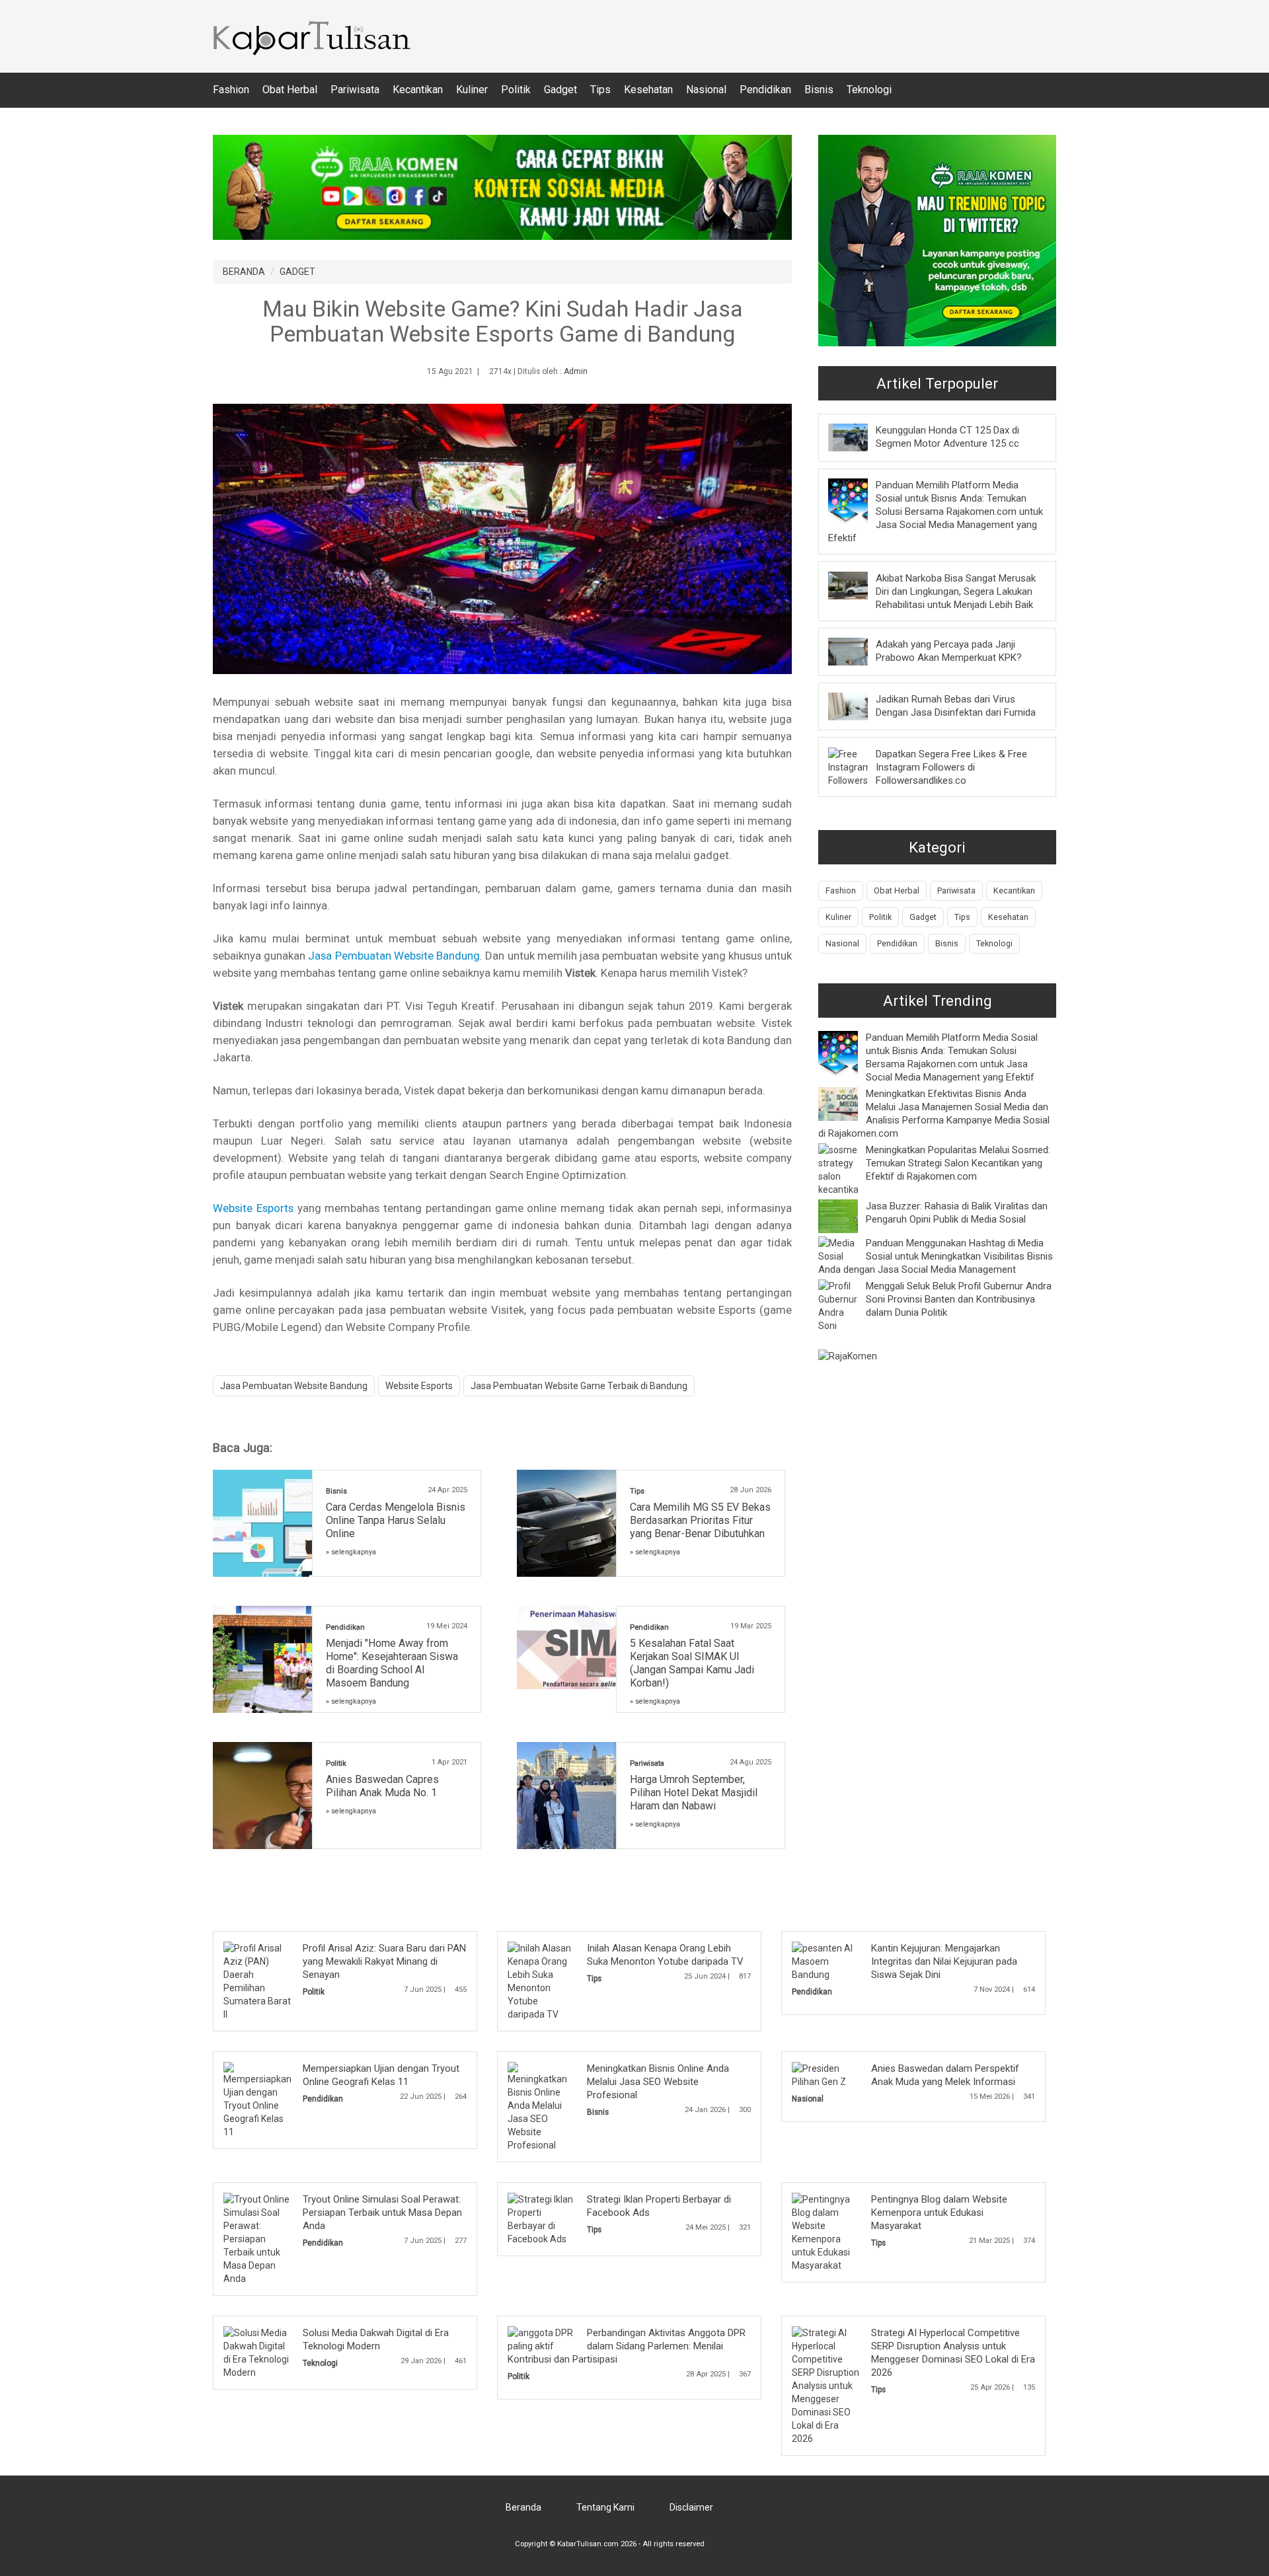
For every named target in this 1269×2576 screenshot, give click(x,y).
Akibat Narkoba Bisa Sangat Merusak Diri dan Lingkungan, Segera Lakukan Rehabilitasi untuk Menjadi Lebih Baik (956, 591)
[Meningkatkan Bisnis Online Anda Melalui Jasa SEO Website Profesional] (541, 2106)
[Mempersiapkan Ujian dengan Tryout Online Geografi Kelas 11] (257, 2100)
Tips (600, 90)
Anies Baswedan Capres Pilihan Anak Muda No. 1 (382, 1786)
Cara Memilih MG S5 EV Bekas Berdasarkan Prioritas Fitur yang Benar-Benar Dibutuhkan (700, 1520)
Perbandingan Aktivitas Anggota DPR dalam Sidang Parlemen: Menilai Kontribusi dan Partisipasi (627, 2346)
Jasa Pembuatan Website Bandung (394, 956)
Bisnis (819, 90)
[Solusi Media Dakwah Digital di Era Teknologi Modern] (257, 2352)
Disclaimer (691, 2507)
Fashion (231, 90)
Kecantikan (418, 90)
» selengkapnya (351, 1552)
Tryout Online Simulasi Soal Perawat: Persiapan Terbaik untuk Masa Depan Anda (382, 2213)
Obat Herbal (290, 90)
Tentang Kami (605, 2507)
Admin (576, 371)
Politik (516, 90)
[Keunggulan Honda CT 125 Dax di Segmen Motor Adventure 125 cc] (858, 437)
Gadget (560, 90)
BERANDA (244, 272)
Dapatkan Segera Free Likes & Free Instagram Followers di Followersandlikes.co (951, 767)
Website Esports (253, 1208)
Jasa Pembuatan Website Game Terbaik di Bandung (579, 1386)
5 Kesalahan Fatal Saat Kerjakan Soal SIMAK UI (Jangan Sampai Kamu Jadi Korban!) (692, 1663)
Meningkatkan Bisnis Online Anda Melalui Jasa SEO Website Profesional (658, 2082)
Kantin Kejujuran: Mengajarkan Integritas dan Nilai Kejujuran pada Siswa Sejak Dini (944, 1961)
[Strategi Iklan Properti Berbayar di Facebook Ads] (541, 2218)
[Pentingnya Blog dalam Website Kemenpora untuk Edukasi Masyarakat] (826, 2232)
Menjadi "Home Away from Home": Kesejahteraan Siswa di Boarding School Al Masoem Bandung (392, 1663)
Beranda (523, 2507)
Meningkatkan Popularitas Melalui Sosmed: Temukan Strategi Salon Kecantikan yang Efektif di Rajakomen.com (958, 1163)
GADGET (297, 272)
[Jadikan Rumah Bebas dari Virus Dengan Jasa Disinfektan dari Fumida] (858, 706)
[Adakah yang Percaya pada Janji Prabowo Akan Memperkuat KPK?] (858, 651)
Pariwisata (355, 90)
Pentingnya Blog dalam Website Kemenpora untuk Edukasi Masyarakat (939, 2213)
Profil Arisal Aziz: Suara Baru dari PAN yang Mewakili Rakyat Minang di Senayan (384, 1961)
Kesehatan (648, 90)
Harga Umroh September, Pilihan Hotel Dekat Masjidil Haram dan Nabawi (694, 1793)
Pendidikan (765, 90)
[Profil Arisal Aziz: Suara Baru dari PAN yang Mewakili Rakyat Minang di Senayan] (257, 1981)
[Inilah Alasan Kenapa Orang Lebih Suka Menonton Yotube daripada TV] (541, 1981)
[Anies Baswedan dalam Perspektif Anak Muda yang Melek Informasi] (826, 2074)
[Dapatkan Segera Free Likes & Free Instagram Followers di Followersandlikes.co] (850, 767)
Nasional (706, 90)
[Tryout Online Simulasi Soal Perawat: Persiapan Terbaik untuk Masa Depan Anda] (257, 2238)
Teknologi (869, 90)
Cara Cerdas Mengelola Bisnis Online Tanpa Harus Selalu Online (396, 1520)
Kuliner (472, 90)
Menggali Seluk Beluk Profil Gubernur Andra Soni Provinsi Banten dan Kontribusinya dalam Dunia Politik (959, 1299)
